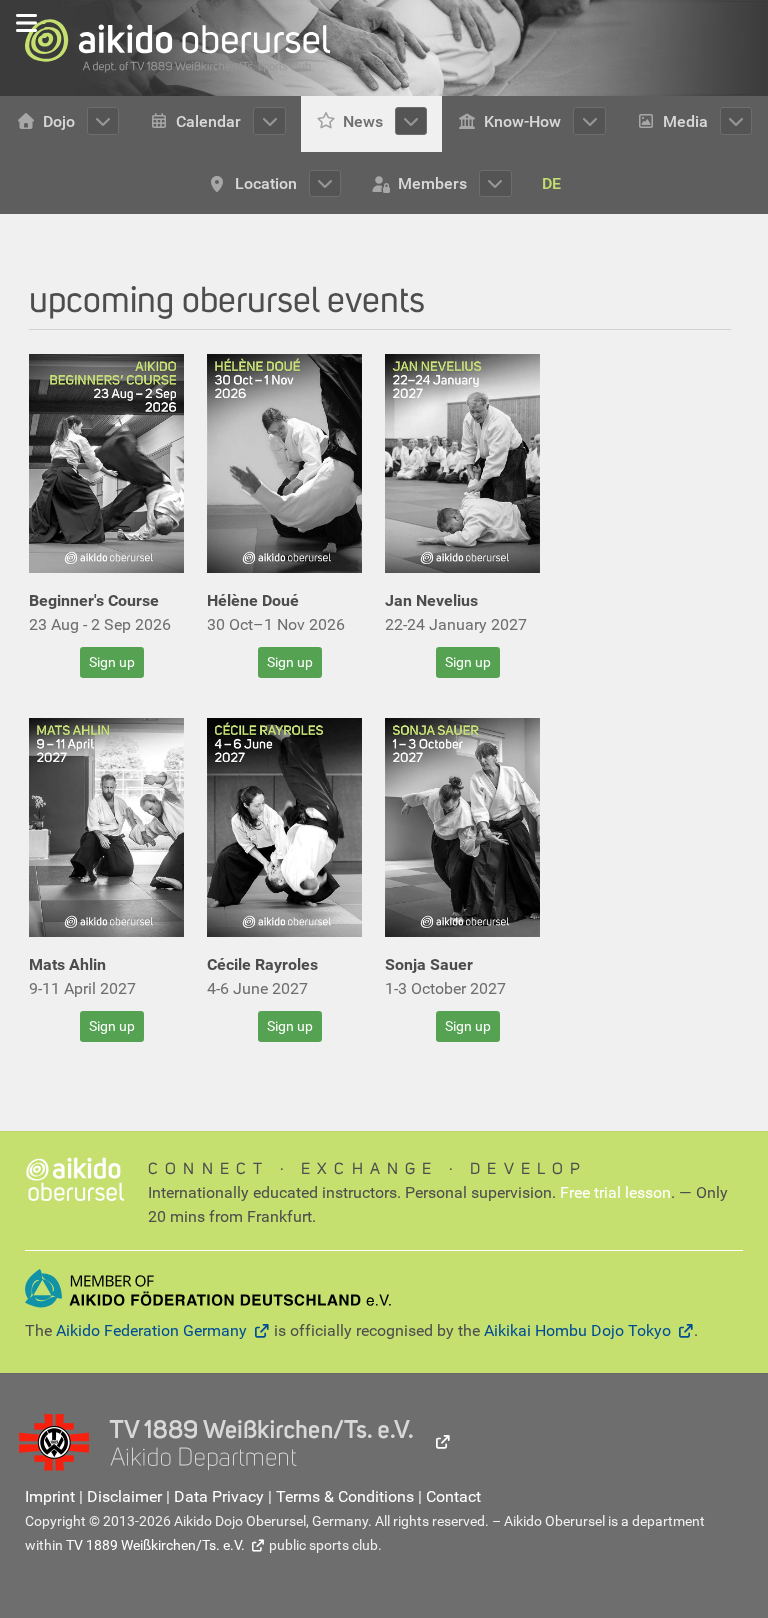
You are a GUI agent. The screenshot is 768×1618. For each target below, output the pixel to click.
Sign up (112, 662)
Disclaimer (124, 1496)
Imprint (50, 1496)
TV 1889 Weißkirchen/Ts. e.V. (155, 1545)
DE (551, 183)
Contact (453, 1496)
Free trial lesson (615, 1192)
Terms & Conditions (345, 1496)
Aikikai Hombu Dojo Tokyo (577, 1330)
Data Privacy (219, 1496)
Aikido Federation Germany (151, 1330)
